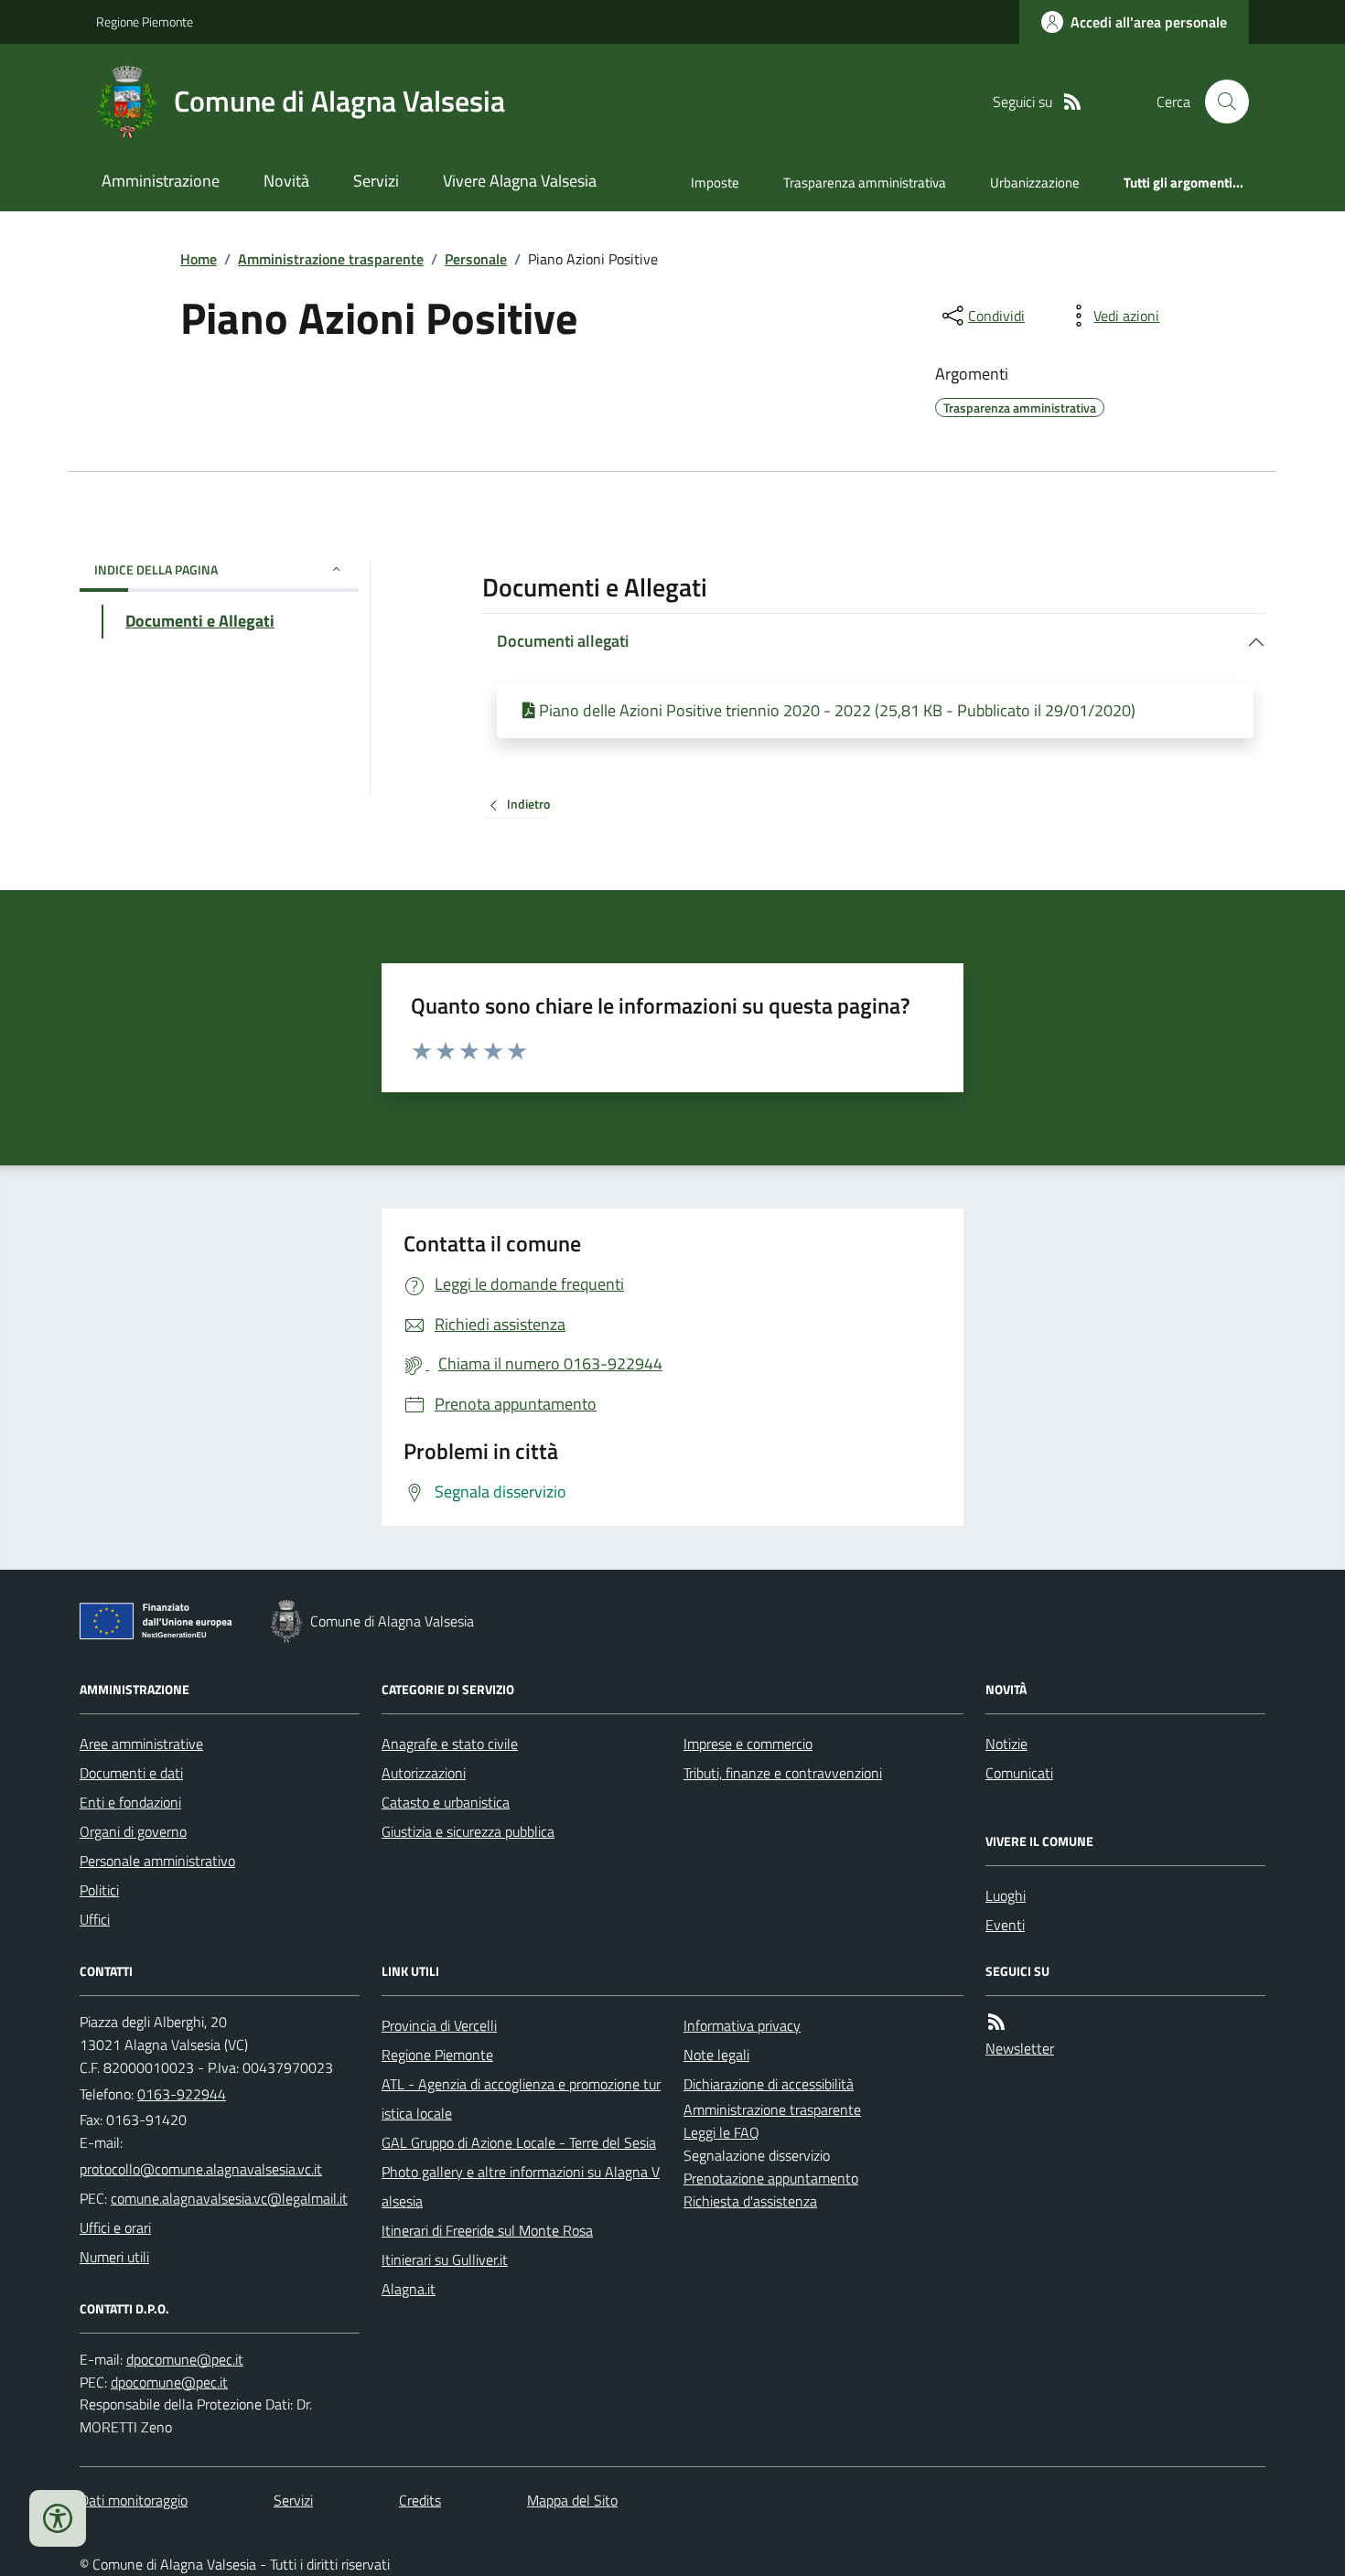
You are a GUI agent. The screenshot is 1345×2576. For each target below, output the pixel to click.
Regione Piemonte (145, 21)
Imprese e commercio (748, 1744)
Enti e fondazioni (130, 1802)
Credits (420, 2500)
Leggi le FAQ (721, 2132)
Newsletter (1020, 2048)
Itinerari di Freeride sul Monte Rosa (487, 2230)
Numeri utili (114, 2257)
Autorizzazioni (424, 1773)
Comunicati (1019, 1773)
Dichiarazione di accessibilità (769, 2084)
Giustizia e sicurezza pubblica (468, 1831)
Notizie (1006, 1744)
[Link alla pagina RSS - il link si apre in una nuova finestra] (1072, 102)
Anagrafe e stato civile (450, 1744)
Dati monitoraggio (134, 2500)
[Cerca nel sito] (1220, 102)
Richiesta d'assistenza (750, 2201)
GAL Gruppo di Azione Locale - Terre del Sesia (519, 2142)
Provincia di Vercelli (439, 2025)
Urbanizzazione (1035, 182)
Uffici (95, 1919)
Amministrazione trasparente (331, 259)
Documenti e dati (131, 1773)
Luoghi (1006, 1895)
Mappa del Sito (572, 2500)
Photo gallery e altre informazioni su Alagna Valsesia (521, 2186)
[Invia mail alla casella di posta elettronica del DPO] (185, 2360)
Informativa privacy (742, 2025)
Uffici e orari (115, 2227)
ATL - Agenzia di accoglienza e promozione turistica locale (521, 2098)
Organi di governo (133, 1831)
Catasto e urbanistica (446, 1802)
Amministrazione (161, 181)
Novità (286, 181)
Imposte (715, 182)
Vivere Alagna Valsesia (520, 181)
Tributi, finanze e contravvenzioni (783, 1773)
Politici (99, 1890)
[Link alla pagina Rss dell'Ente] (996, 2022)
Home (199, 259)
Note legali (716, 2055)
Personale (476, 259)
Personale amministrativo (157, 1861)
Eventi (1005, 1925)
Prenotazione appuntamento (771, 2178)
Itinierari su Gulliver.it (445, 2259)
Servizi (376, 181)
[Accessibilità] (58, 2518)
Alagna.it (409, 2289)
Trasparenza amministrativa (865, 182)
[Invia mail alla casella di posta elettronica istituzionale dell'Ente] (201, 2169)
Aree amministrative (141, 1744)
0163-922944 (182, 2094)
